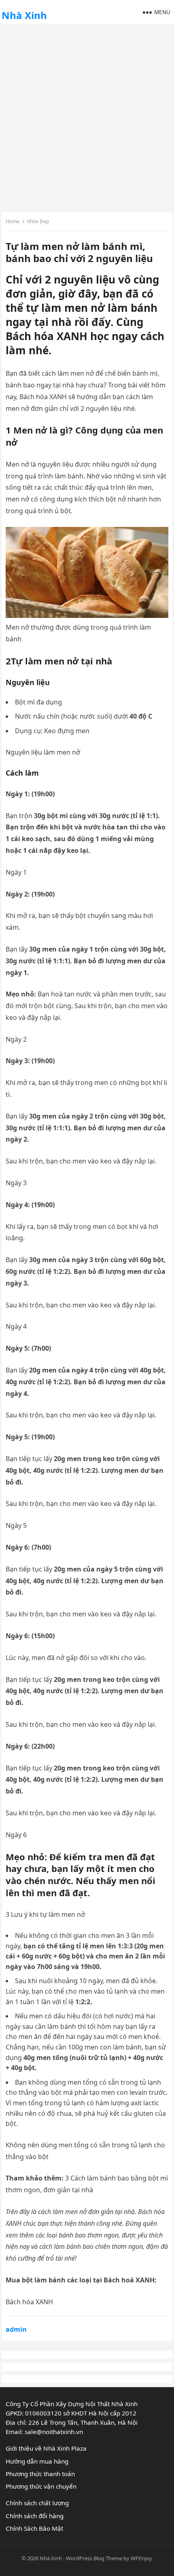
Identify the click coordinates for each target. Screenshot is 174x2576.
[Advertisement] (87, 117)
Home (13, 221)
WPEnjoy (141, 2558)
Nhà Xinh (24, 15)
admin (16, 2329)
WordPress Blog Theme (94, 2558)
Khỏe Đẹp (38, 221)
